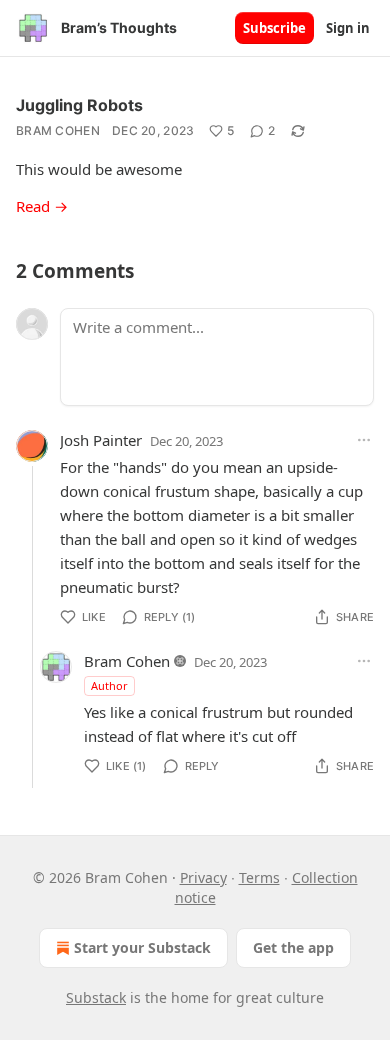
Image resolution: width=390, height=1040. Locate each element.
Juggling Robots (79, 105)
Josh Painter (101, 440)
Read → (42, 206)
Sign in (348, 28)
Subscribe (274, 28)
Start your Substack (142, 947)
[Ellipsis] (364, 440)
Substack (96, 997)
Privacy (203, 877)
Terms (259, 877)
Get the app (293, 947)
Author (109, 685)
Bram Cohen (58, 130)
